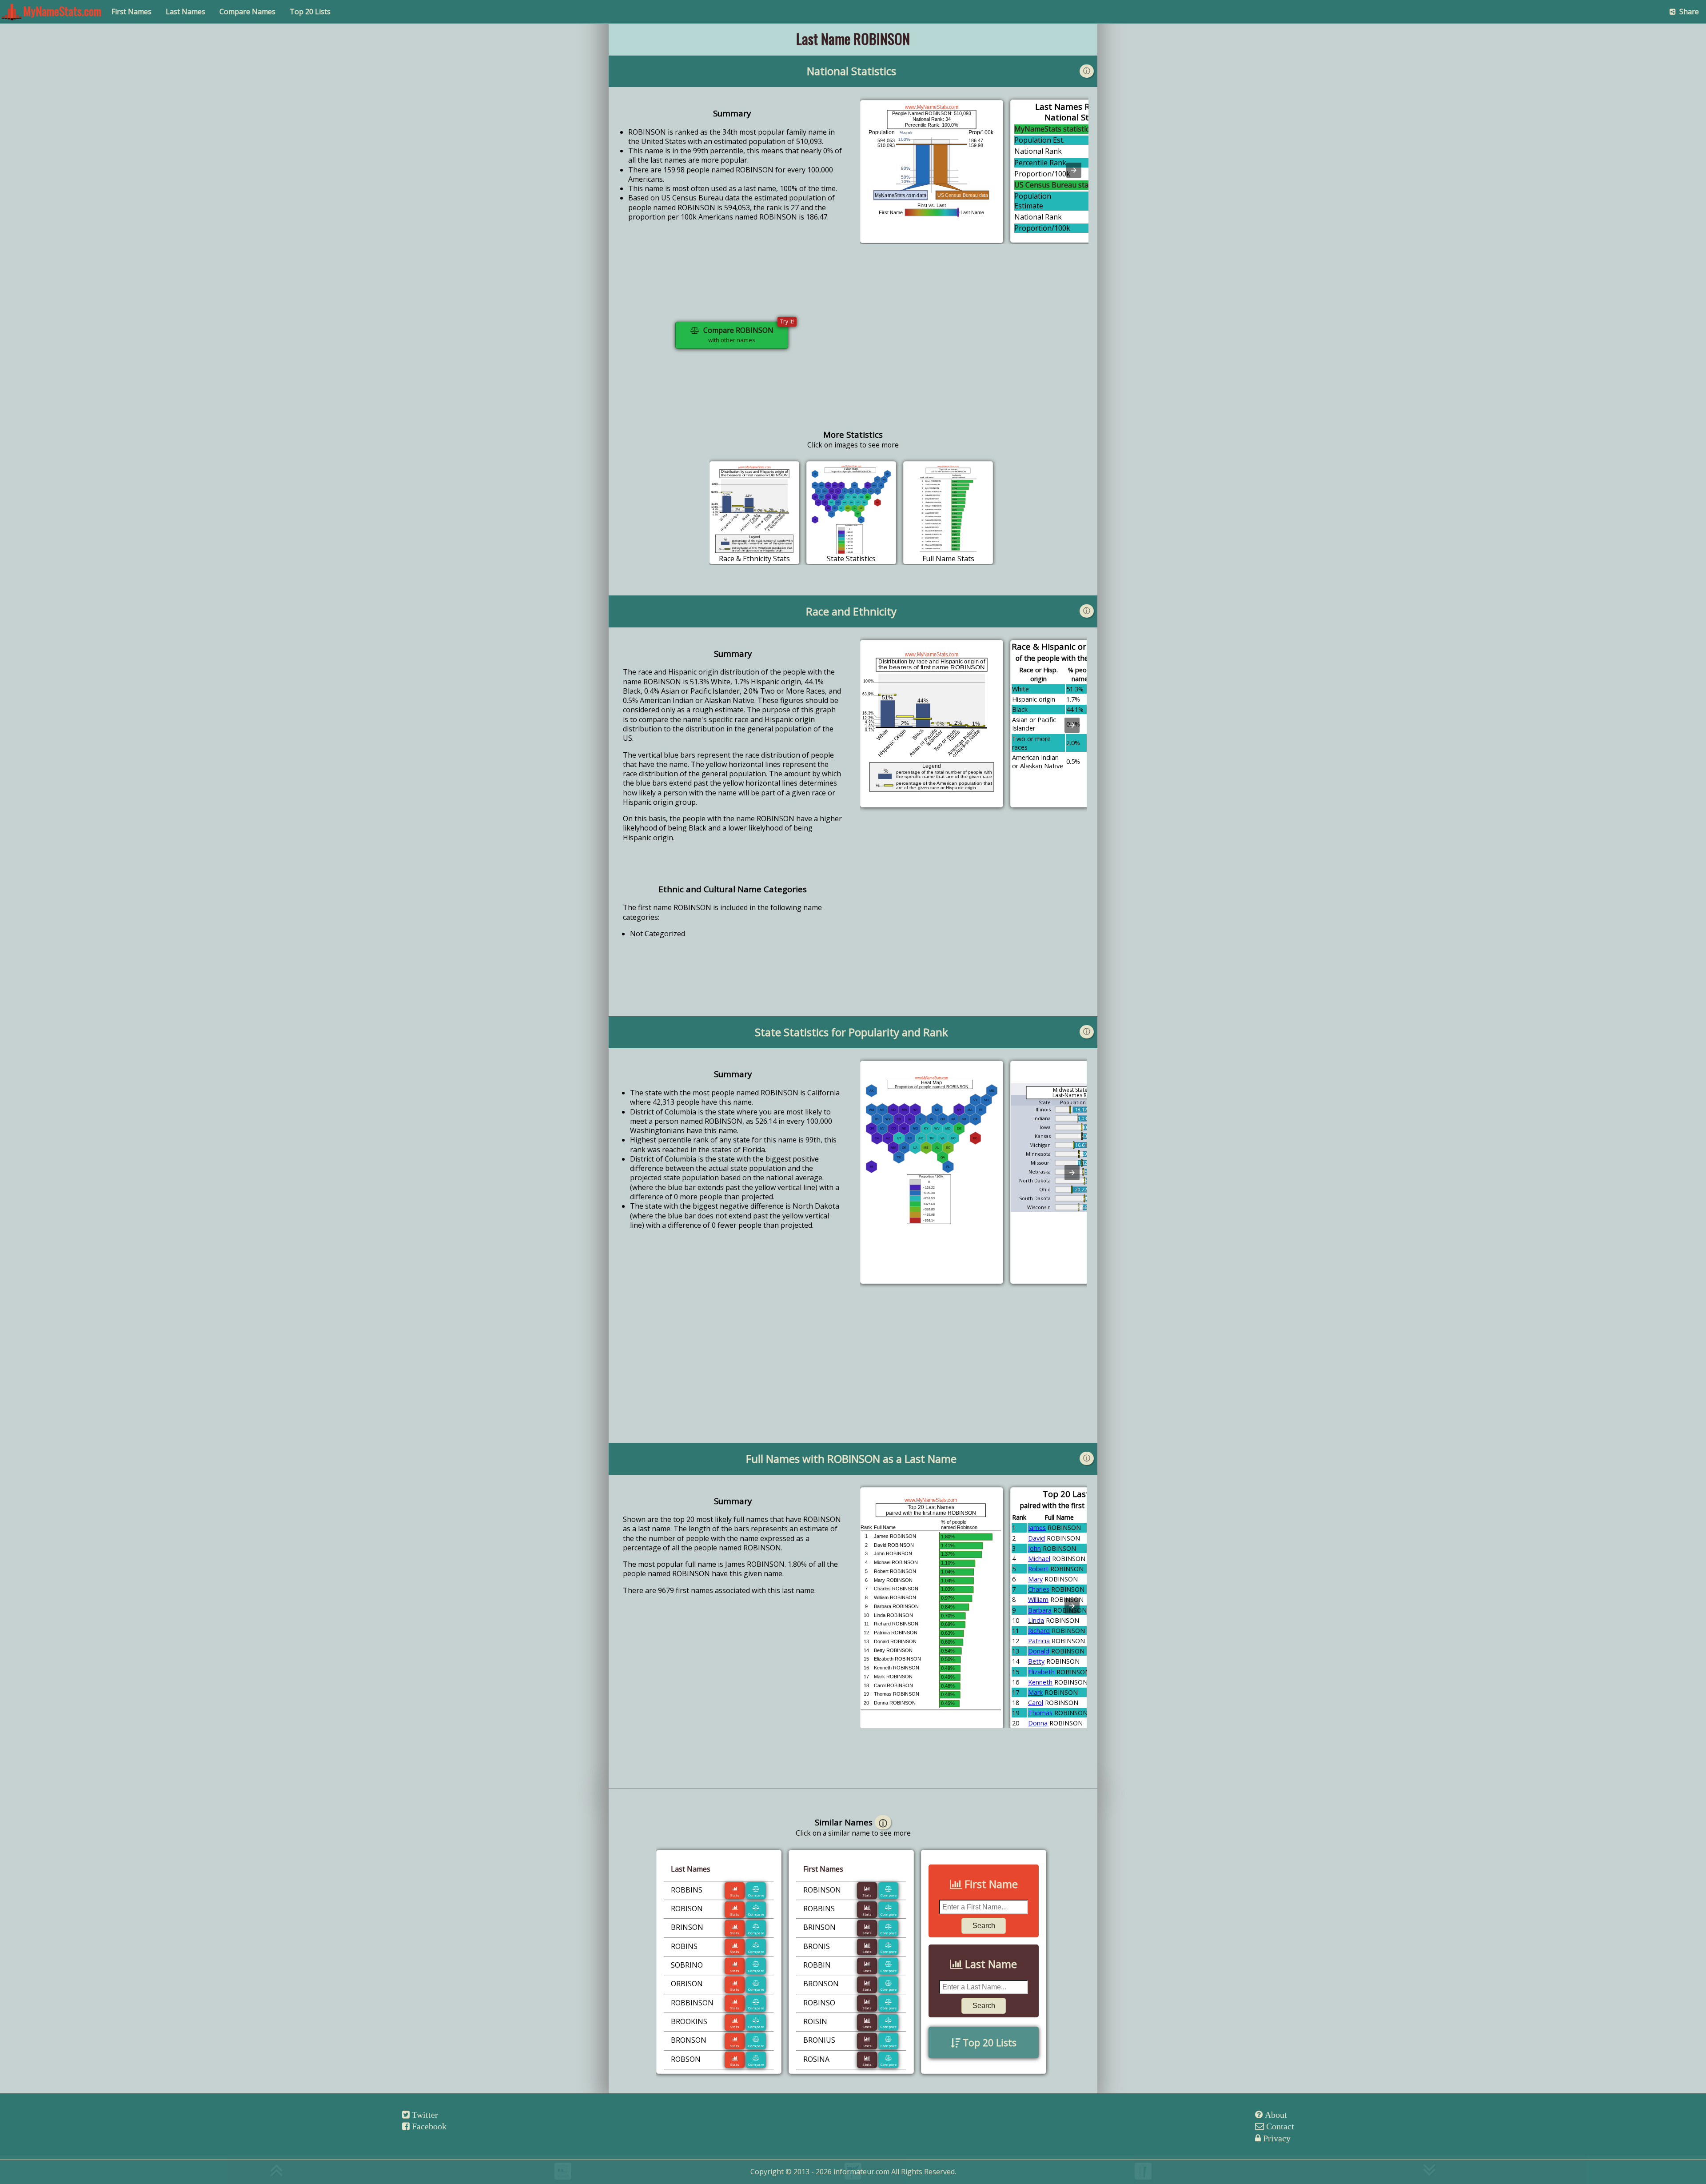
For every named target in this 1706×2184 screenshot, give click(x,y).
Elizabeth (1041, 1672)
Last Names (185, 12)
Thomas (1040, 1713)
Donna (1038, 1723)
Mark (1035, 1692)
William (1038, 1599)
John (1034, 1548)
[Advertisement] (974, 342)
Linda (1036, 1620)
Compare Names (247, 12)
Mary (1035, 1579)
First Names (132, 12)
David (1036, 1538)
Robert (1038, 1569)
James (1037, 1527)
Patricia (1039, 1641)
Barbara (1040, 1610)
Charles (1039, 1589)
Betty (1036, 1661)
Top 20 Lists (310, 12)
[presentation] (1074, 170)
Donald (1039, 1651)
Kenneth (1040, 1682)
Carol (1036, 1703)
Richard (1039, 1631)
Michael (1039, 1559)
